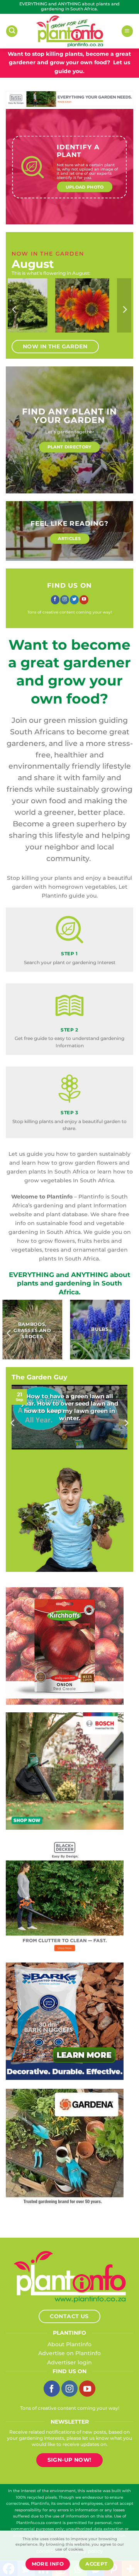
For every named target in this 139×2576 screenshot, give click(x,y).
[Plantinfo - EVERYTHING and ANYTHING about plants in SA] (69, 31)
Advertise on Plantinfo (69, 2353)
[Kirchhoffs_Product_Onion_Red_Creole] (65, 1645)
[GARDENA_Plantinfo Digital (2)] (65, 2147)
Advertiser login (69, 2362)
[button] (12, 31)
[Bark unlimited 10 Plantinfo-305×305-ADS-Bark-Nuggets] (65, 2021)
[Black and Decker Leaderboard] (69, 99)
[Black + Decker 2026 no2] (65, 1896)
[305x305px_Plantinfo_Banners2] (65, 1770)
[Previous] (15, 310)
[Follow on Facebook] (55, 600)
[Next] (124, 310)
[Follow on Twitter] (74, 600)
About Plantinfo (69, 2344)
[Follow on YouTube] (84, 600)
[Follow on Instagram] (65, 600)
